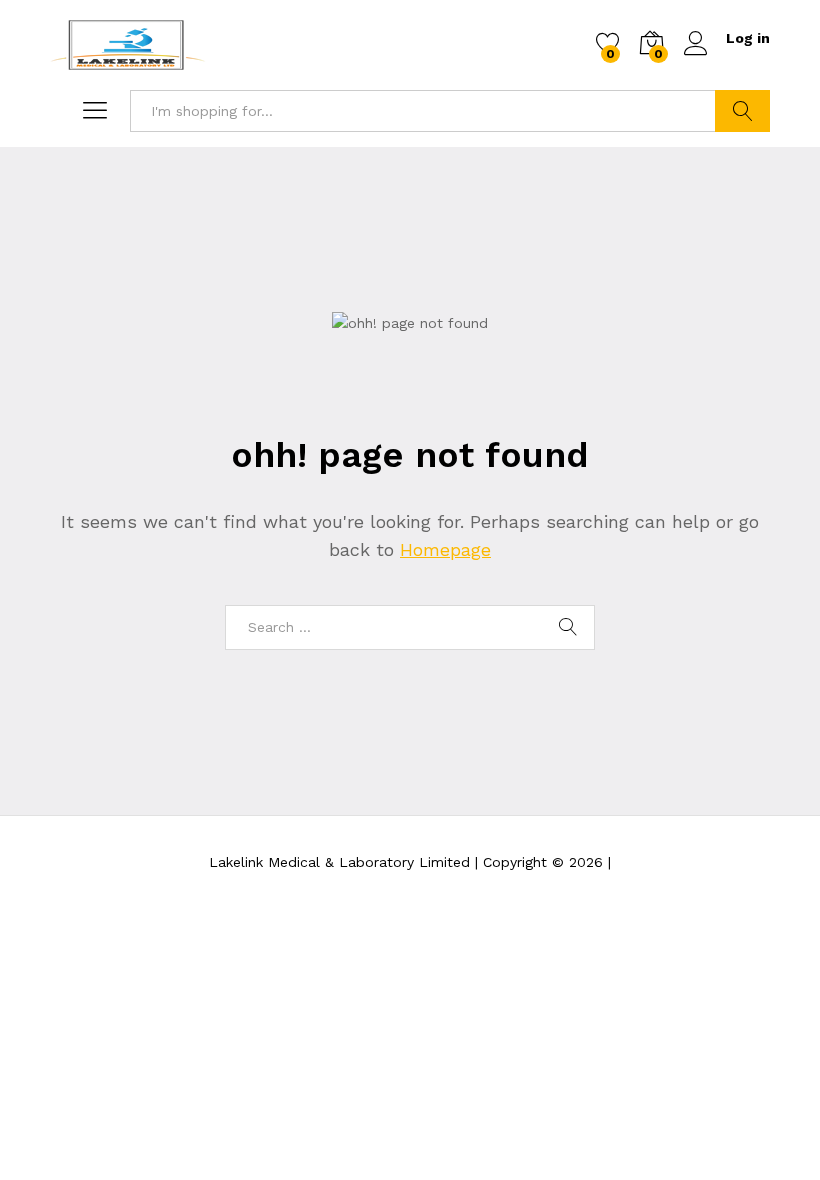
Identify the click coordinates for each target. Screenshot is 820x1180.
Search (742, 111)
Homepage (445, 549)
